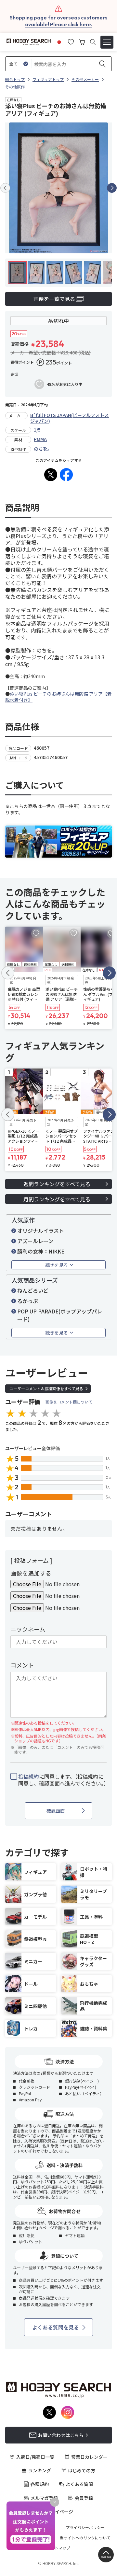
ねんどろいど (33, 1290)
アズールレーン (35, 1241)
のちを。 (43, 449)
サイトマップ (58, 2548)
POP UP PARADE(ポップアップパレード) (60, 1315)
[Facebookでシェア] (66, 475)
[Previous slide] (5, 188)
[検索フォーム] (93, 42)
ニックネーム (28, 1629)
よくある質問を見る (56, 2327)
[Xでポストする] (51, 475)
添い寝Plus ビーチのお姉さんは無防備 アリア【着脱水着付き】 (58, 697)
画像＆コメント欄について (69, 1402)
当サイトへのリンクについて (85, 2538)
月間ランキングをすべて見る (57, 1199)
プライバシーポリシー (85, 2527)
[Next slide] (112, 188)
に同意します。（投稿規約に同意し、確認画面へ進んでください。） (62, 1780)
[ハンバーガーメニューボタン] (107, 42)
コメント (22, 1665)
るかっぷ (28, 1301)
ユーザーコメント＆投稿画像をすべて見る (46, 1388)
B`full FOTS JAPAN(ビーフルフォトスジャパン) (70, 418)
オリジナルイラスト (41, 1230)
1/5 (37, 430)
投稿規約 (29, 1776)
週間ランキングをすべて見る (57, 1184)
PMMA (40, 439)
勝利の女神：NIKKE (41, 1251)
